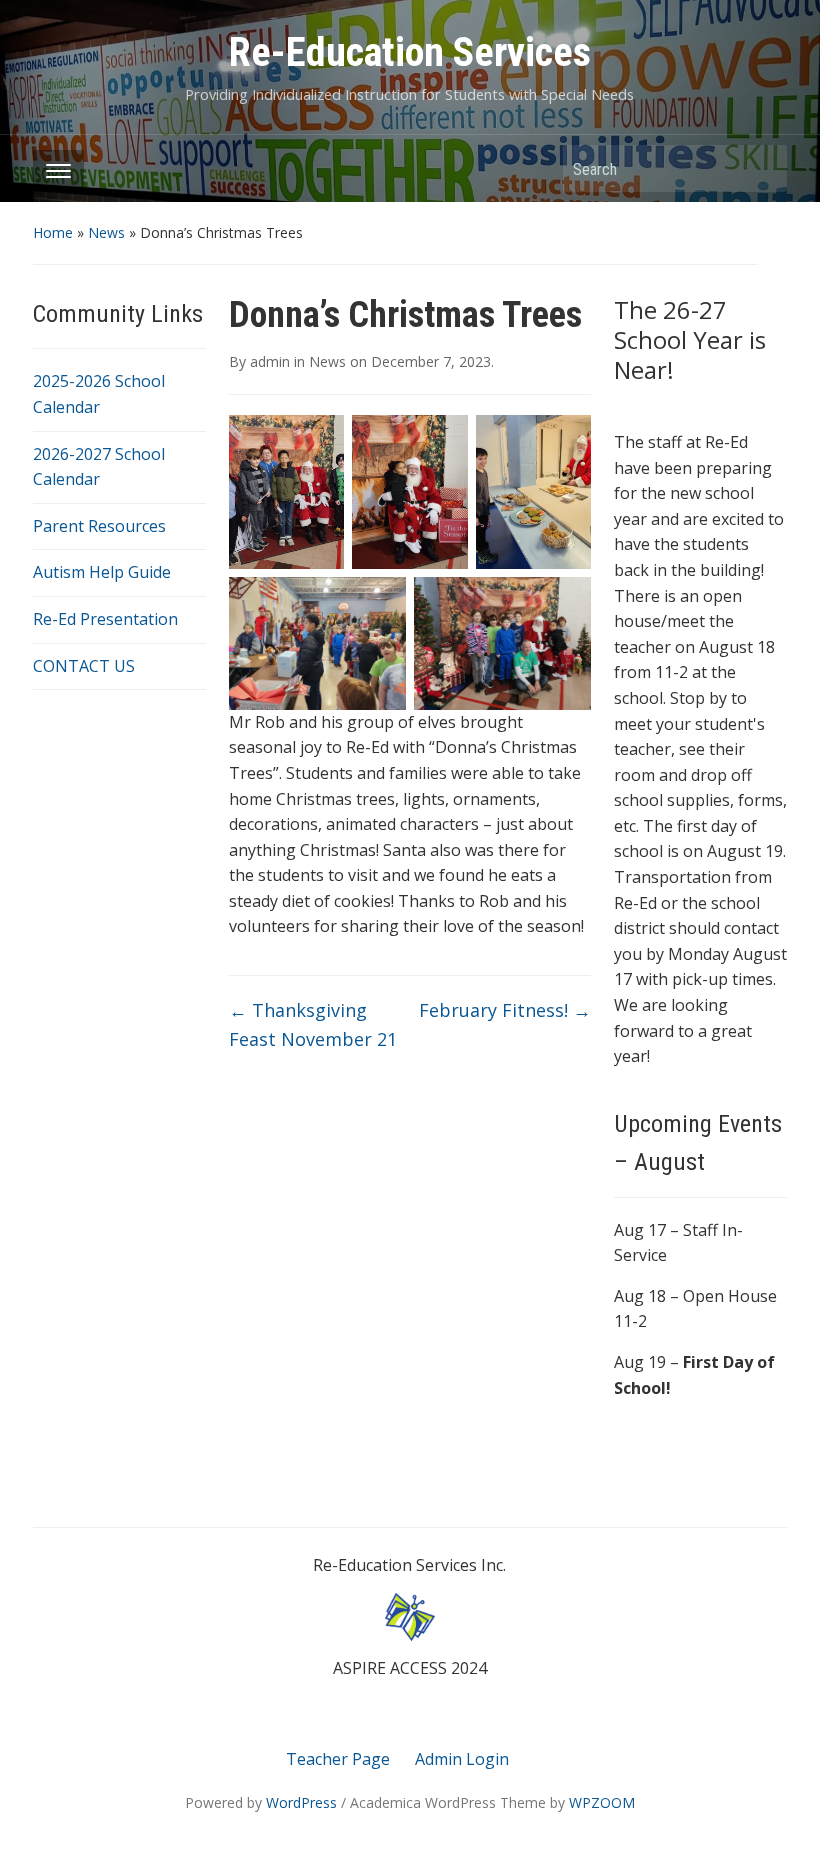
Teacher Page (338, 1759)
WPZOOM (602, 1802)
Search (762, 168)
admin (270, 361)
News (106, 232)
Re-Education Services (410, 52)
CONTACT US (84, 666)
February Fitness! (505, 1010)
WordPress (301, 1802)
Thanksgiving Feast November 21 (313, 1024)
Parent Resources (99, 526)
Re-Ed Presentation (105, 619)
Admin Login (462, 1759)
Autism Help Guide (102, 572)
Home (53, 232)
